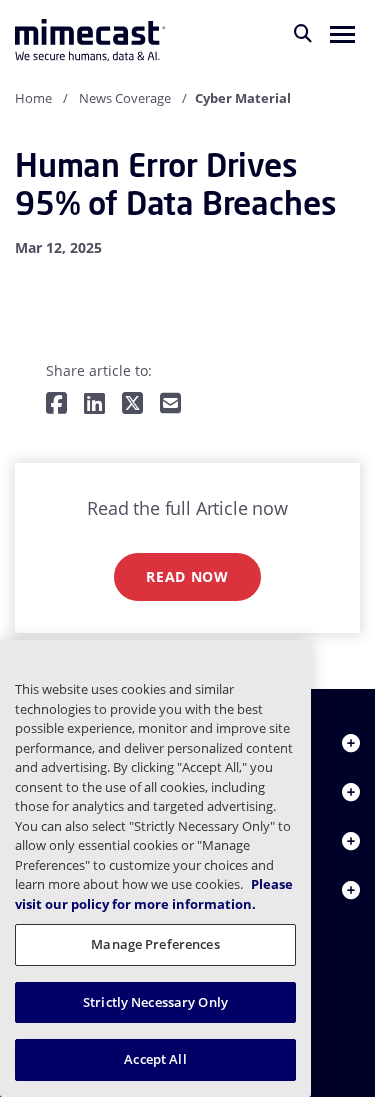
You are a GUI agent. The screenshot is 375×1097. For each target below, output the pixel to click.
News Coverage (125, 98)
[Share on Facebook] (56, 404)
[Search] (303, 33)
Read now (187, 576)
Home (33, 98)
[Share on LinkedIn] (94, 404)
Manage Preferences (155, 944)
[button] (342, 33)
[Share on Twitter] (132, 404)
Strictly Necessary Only (155, 1002)
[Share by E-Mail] (170, 404)
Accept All (155, 1059)
